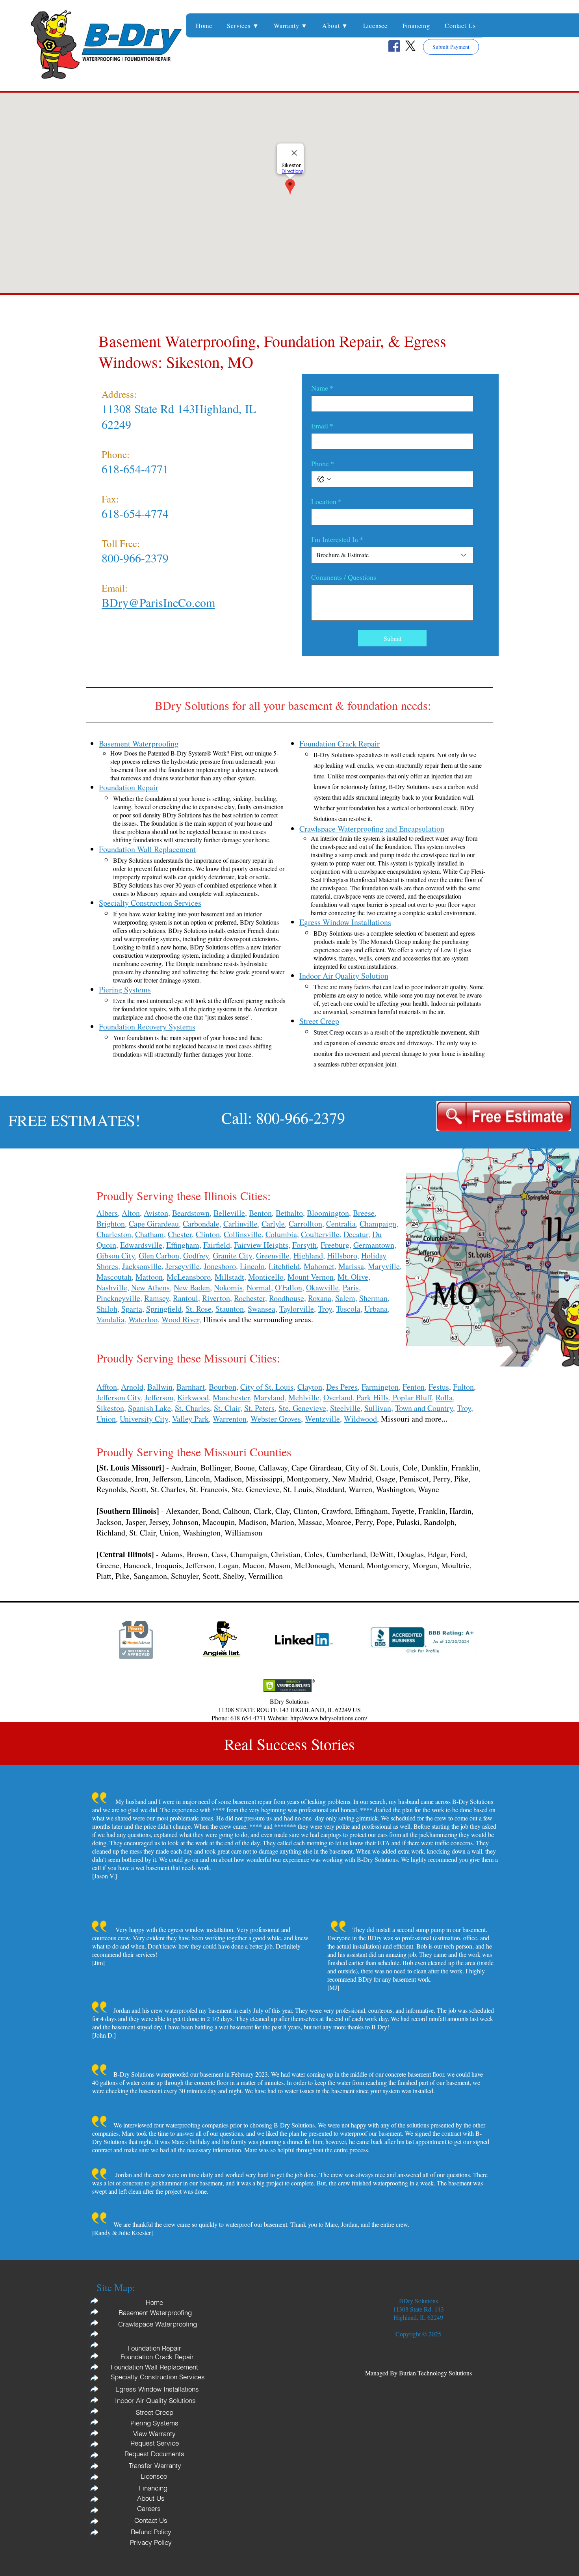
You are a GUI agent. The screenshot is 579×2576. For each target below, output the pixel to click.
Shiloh (107, 1309)
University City (144, 1419)
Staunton (230, 1309)
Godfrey (196, 1255)
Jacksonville (142, 1266)
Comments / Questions (344, 577)
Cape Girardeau (154, 1224)
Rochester (250, 1298)
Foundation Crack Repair (340, 744)
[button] (243, 25)
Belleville (229, 1213)
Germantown (374, 1245)
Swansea (262, 1309)
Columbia (281, 1234)
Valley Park (190, 1419)
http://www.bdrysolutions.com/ (329, 1718)
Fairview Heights (261, 1245)
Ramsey (157, 1298)
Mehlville (304, 1397)
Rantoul (186, 1298)
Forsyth (304, 1245)
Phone (323, 463)
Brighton (111, 1224)
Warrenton (230, 1419)
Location (326, 501)
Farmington (380, 1387)
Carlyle (273, 1224)
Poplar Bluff (411, 1397)
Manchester (231, 1397)
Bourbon (223, 1387)
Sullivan (378, 1408)
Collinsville (243, 1234)
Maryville (384, 1266)
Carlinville (240, 1224)
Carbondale (201, 1224)
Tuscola (348, 1309)
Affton (107, 1387)
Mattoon (149, 1277)
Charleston (114, 1234)
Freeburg (335, 1245)
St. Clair (227, 1408)
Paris (351, 1287)
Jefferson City (119, 1397)
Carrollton (305, 1224)
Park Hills (372, 1397)
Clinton (208, 1234)
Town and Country (424, 1408)
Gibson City (116, 1255)
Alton (131, 1213)
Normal (259, 1287)
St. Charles (192, 1408)
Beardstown (191, 1213)
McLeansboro (189, 1277)
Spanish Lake (149, 1408)
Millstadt (229, 1277)
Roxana (320, 1298)
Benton (260, 1213)
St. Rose (199, 1309)
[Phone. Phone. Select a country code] (324, 479)
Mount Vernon (311, 1277)
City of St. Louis (267, 1387)
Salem (345, 1298)
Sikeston (110, 1408)
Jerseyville (183, 1266)
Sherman (373, 1298)
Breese (364, 1213)
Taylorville (297, 1309)
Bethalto (289, 1213)
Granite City (232, 1255)
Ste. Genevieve (302, 1408)
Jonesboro (220, 1266)
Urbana (376, 1309)
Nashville (112, 1287)
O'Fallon (289, 1287)
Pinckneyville (118, 1298)
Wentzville (322, 1419)
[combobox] (392, 555)
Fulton (463, 1387)
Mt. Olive (353, 1277)
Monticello (266, 1277)
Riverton (216, 1298)
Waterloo (143, 1319)
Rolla (444, 1397)
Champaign (378, 1224)
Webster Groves (276, 1419)
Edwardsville (141, 1245)
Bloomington (328, 1213)
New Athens (150, 1287)
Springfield (164, 1309)
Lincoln (252, 1266)
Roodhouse (287, 1298)
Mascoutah (114, 1277)
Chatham (149, 1234)
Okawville (322, 1287)
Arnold (132, 1387)
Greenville (273, 1255)
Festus (439, 1387)
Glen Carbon (159, 1255)
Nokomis (228, 1287)
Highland (308, 1255)
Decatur (356, 1234)
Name (322, 388)
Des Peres (342, 1387)
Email (322, 426)
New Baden (192, 1287)
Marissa (351, 1266)
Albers (107, 1213)
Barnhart (191, 1387)
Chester (180, 1234)
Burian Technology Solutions (435, 2373)
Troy (325, 1309)
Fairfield (217, 1245)
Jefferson (159, 1397)
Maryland (269, 1397)
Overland (338, 1397)
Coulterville (320, 1234)
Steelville (345, 1408)
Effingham (183, 1245)
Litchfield (284, 1266)
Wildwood (360, 1419)
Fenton (414, 1387)
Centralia (341, 1224)
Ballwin (160, 1387)
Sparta (132, 1309)
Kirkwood (193, 1397)
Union (106, 1419)
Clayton (310, 1387)
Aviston (156, 1213)
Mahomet (319, 1266)
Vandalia (110, 1319)
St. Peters (259, 1408)
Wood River (180, 1319)
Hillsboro (342, 1255)
